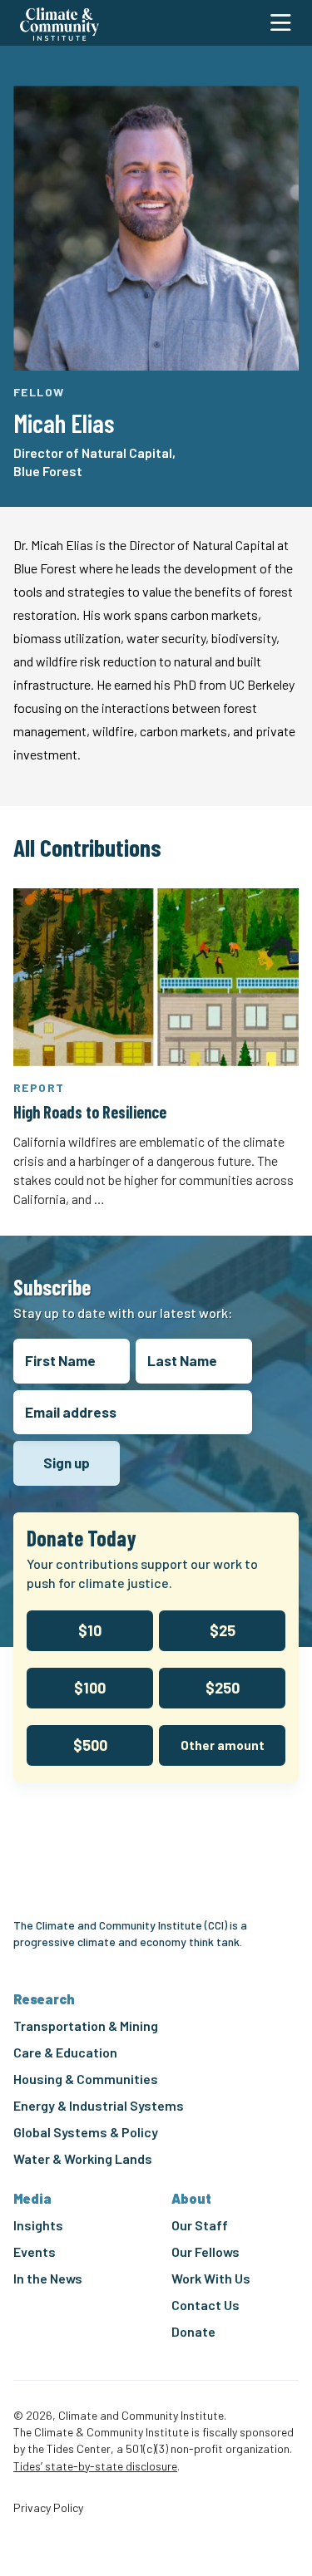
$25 (223, 1630)
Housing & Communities (86, 2079)
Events (35, 2252)
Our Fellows (206, 2252)
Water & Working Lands (83, 2158)
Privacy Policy (48, 2508)
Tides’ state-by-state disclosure (95, 2466)
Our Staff (200, 2225)
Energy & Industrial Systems (99, 2105)
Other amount (223, 1745)
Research (44, 1999)
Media (32, 2198)
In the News (48, 2278)
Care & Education (65, 2052)
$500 (90, 1745)
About (191, 2198)
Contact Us (206, 2305)
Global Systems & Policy (86, 2132)
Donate (193, 2331)
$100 (90, 1688)
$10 (90, 1630)
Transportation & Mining (86, 2025)
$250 (223, 1688)
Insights (38, 2225)
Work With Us (211, 2278)
